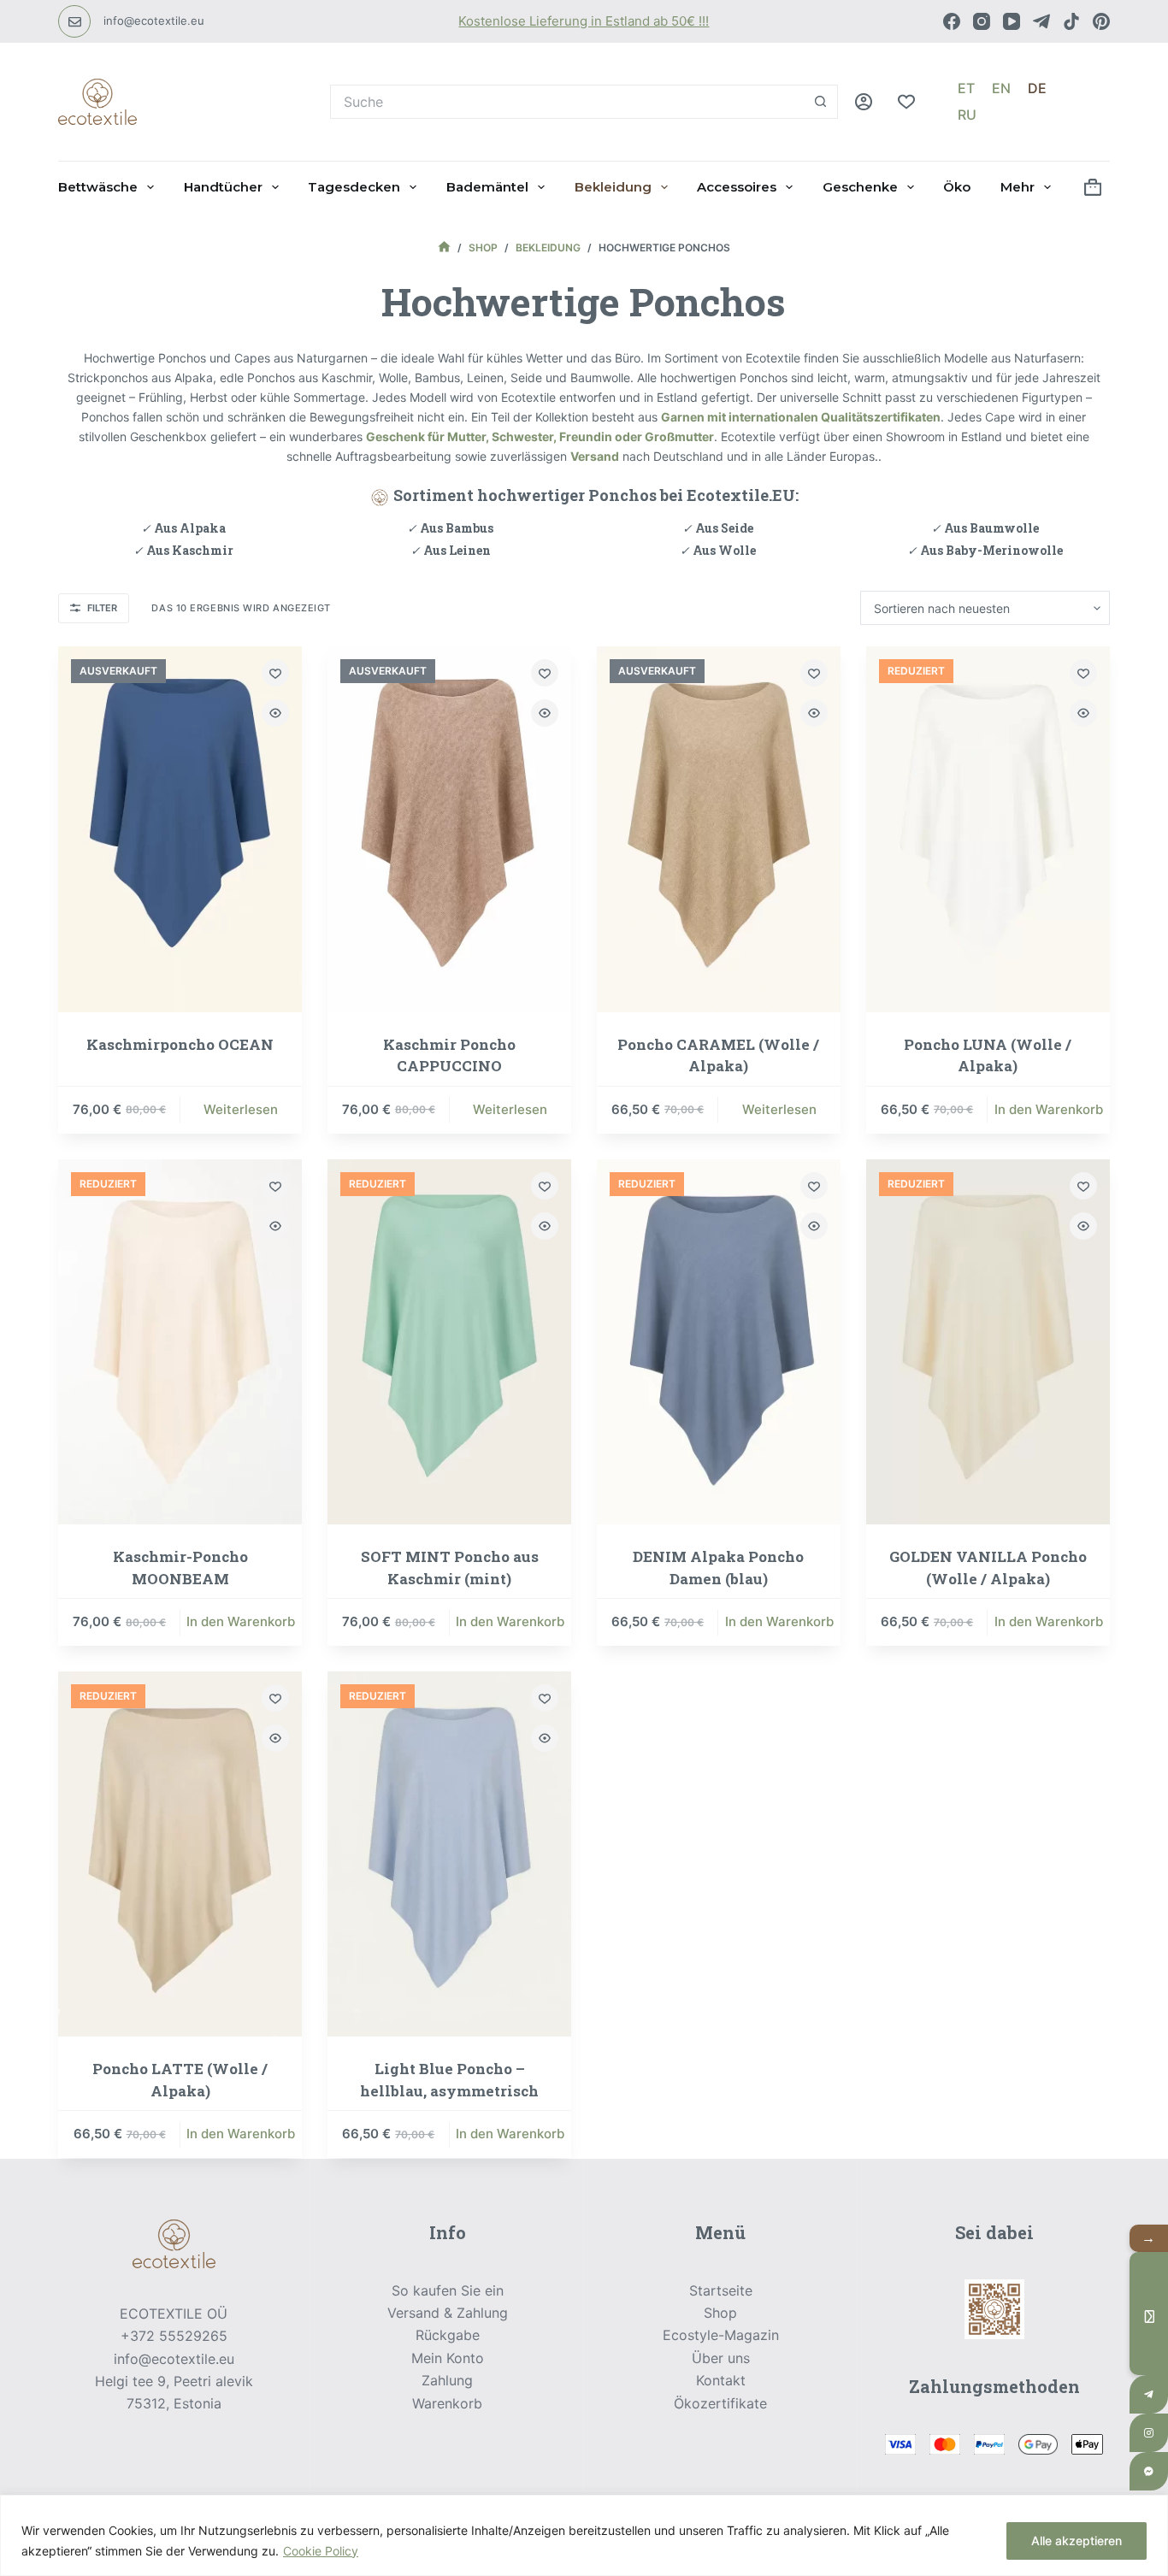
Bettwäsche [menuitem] (98, 187)
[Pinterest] (1101, 21)
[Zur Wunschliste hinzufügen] (275, 673)
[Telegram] (1041, 21)
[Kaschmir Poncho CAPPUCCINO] (449, 829)
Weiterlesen (241, 1109)
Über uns (721, 2358)
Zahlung (447, 2380)
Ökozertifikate (720, 2403)
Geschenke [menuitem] (860, 187)
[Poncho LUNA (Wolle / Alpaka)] (988, 829)
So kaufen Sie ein (448, 2290)
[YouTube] (1012, 21)
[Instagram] (982, 21)
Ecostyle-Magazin (721, 2335)
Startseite (721, 2290)
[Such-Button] (821, 102)
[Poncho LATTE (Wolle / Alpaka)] (180, 1854)
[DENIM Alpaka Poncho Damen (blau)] (719, 1342)
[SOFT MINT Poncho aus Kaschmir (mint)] (449, 1342)
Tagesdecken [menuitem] (354, 187)
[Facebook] (952, 21)
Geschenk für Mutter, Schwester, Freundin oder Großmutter (540, 436)
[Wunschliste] (906, 102)
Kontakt (721, 2380)
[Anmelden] (864, 102)
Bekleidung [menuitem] (613, 187)
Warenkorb (447, 2403)
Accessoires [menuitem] (737, 187)
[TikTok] (1071, 21)
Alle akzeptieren (1077, 2541)
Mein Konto (448, 2358)
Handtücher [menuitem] (223, 187)
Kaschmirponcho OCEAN (180, 1044)
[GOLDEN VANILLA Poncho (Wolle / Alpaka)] (988, 1342)
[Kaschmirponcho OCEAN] (180, 829)
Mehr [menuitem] (1018, 187)
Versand (595, 456)
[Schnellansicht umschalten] (275, 713)
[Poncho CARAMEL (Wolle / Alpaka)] (719, 829)
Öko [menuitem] (957, 187)
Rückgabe (448, 2335)
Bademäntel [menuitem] (487, 187)
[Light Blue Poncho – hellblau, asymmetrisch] (449, 1854)
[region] (584, 2535)
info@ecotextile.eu (154, 21)
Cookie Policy (321, 2551)
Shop (720, 2313)
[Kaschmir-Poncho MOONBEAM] (180, 1342)
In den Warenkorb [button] (1049, 1109)
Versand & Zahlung (448, 2313)
